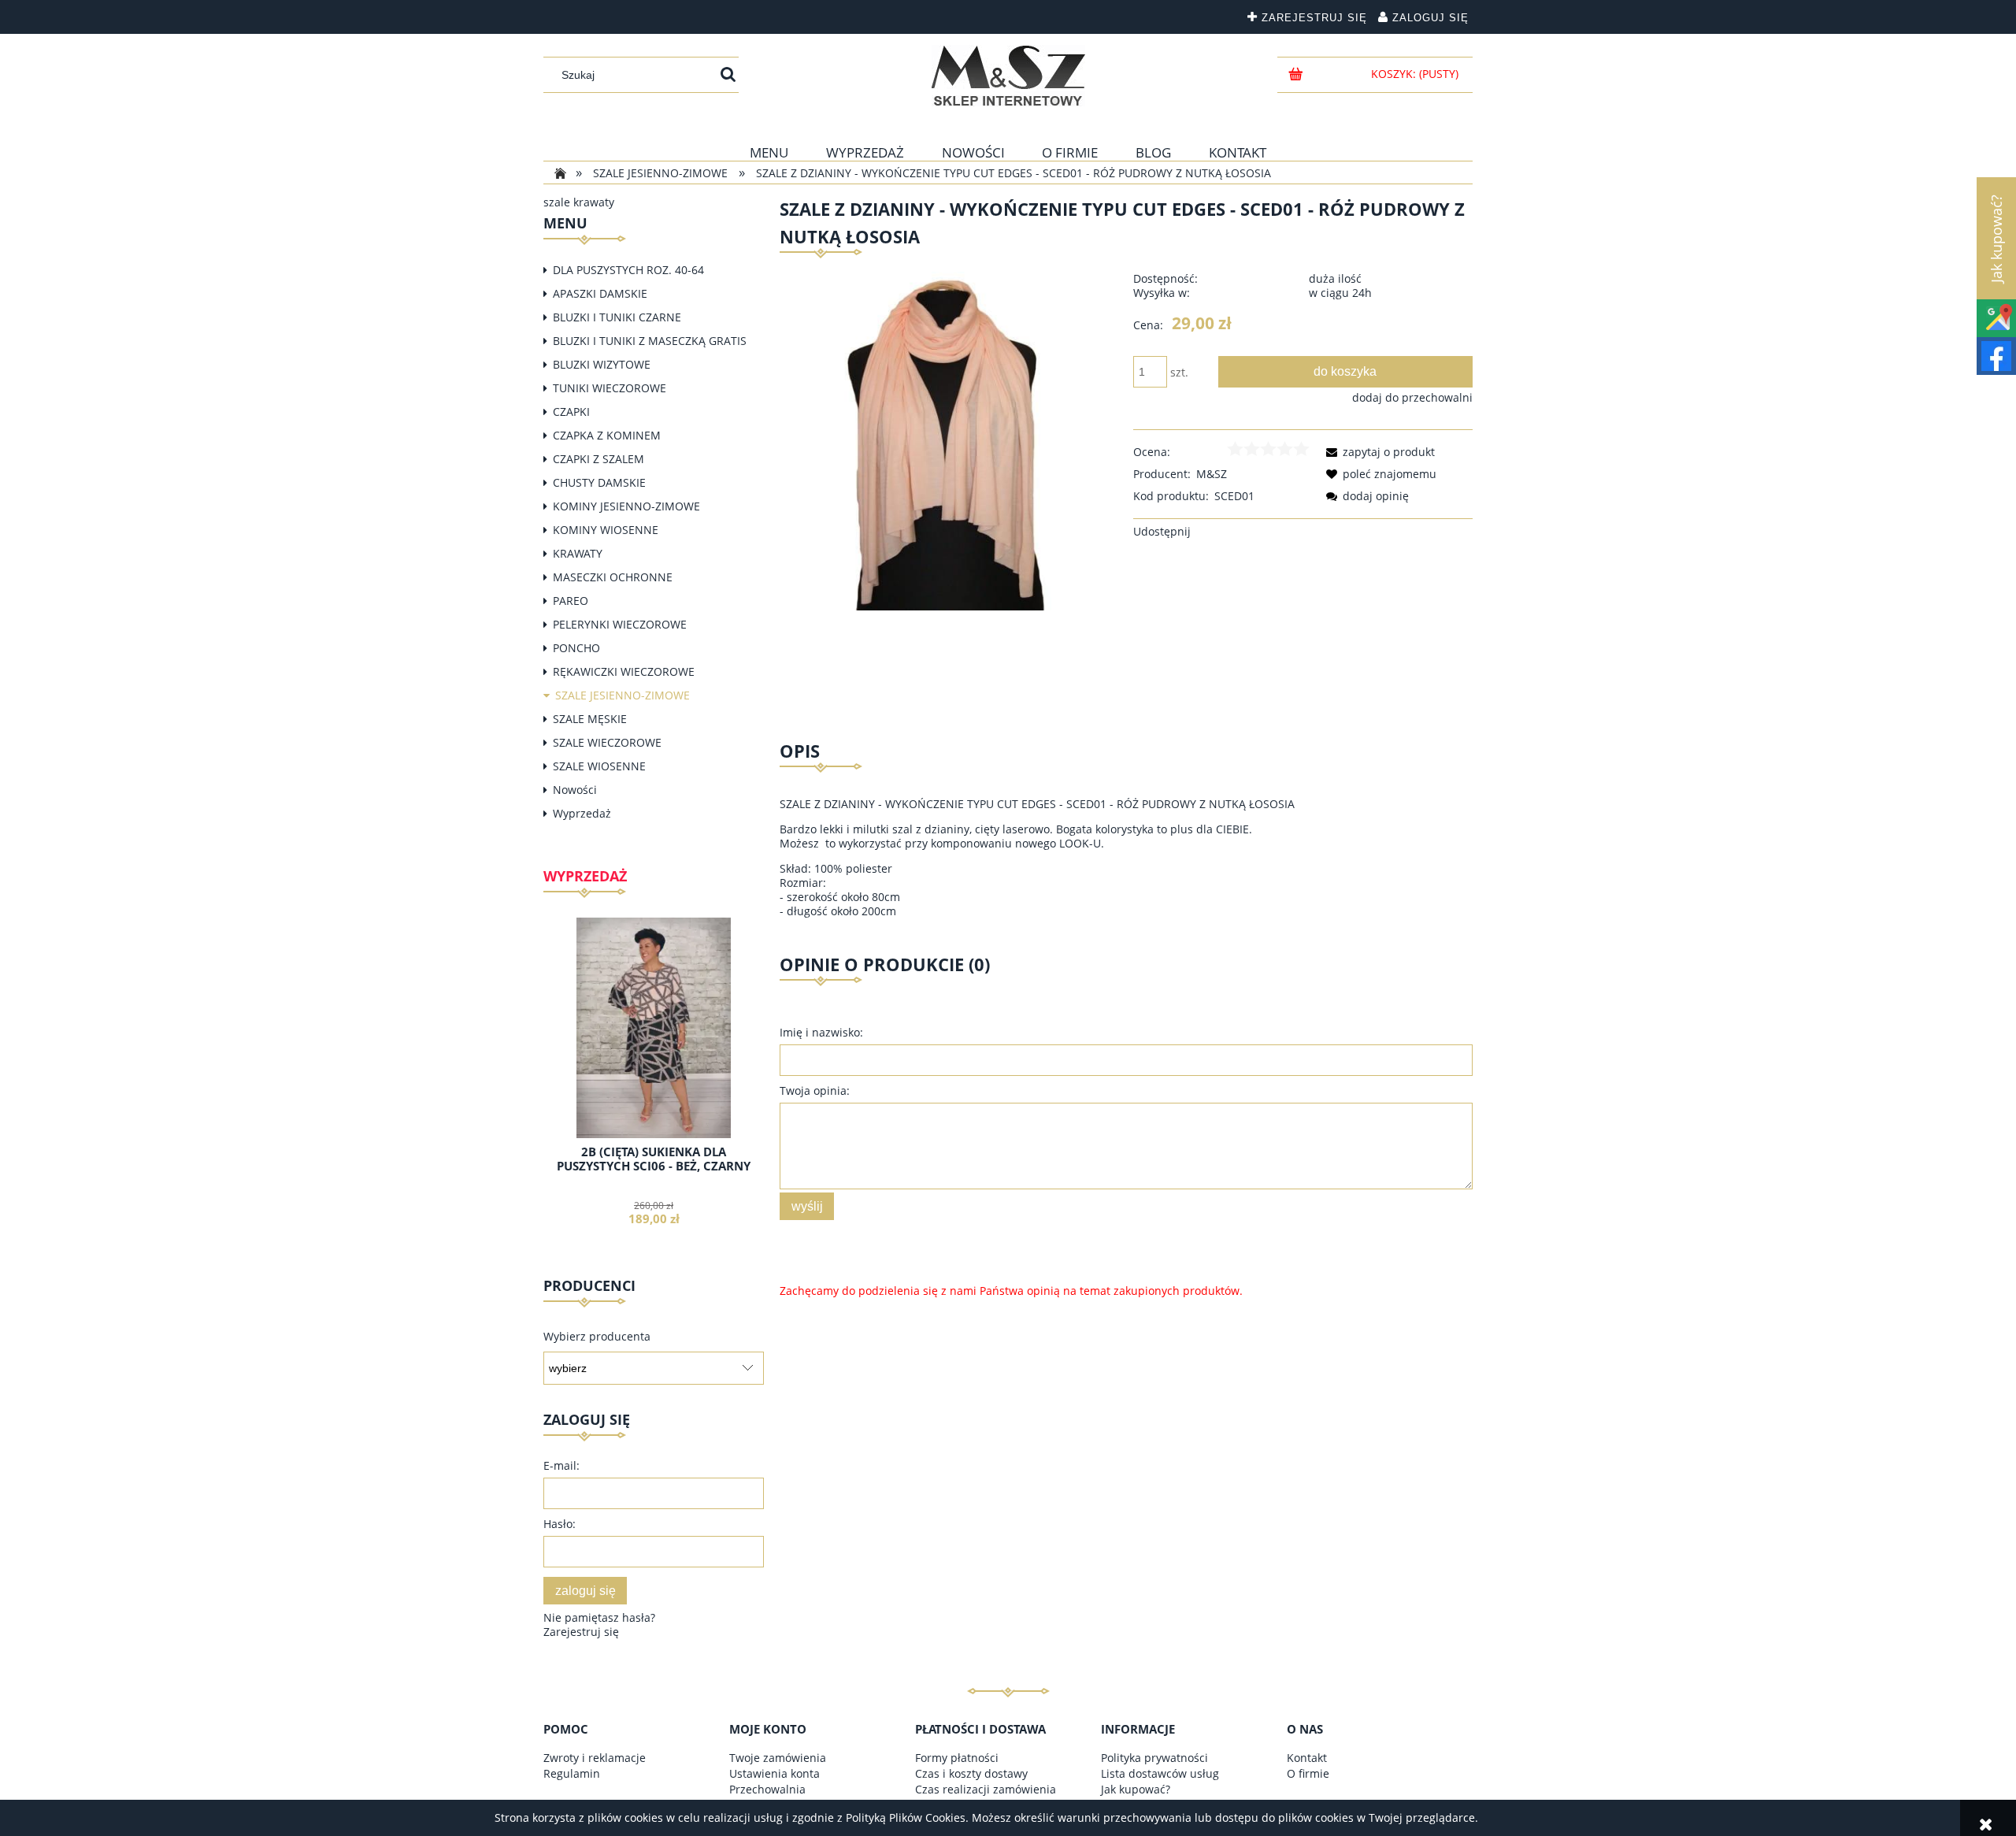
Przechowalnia (767, 1789)
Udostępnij (1162, 531)
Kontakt (1307, 1758)
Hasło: (560, 1524)
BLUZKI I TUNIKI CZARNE (617, 317)
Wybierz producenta (597, 1337)
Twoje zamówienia (778, 1758)
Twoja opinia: (815, 1090)
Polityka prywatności (1154, 1758)
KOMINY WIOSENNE (606, 530)
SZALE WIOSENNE (599, 766)
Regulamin (572, 1773)
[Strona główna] (1008, 76)
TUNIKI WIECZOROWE (610, 388)
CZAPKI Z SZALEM (598, 459)
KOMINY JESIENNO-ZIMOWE (626, 506)
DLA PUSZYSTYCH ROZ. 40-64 (628, 270)
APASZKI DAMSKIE (600, 293)
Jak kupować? (1136, 1789)
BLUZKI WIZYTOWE (602, 364)
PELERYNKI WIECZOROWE (620, 624)
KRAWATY (578, 553)
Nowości (575, 790)
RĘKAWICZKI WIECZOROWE (624, 671)
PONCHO (576, 648)
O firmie (1308, 1773)
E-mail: (561, 1465)
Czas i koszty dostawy (971, 1773)
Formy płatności (957, 1758)
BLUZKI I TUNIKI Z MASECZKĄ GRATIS (650, 341)
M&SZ (1212, 474)
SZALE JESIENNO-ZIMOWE (623, 695)
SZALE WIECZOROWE (607, 742)
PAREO (571, 601)
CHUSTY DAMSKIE (599, 482)
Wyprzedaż (582, 813)
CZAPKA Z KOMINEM (607, 435)
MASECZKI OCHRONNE (613, 577)
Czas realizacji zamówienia (986, 1789)
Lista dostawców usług (1160, 1773)
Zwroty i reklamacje (595, 1758)
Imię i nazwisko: (821, 1032)
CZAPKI (571, 412)
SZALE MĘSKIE (590, 719)
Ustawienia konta (775, 1773)
